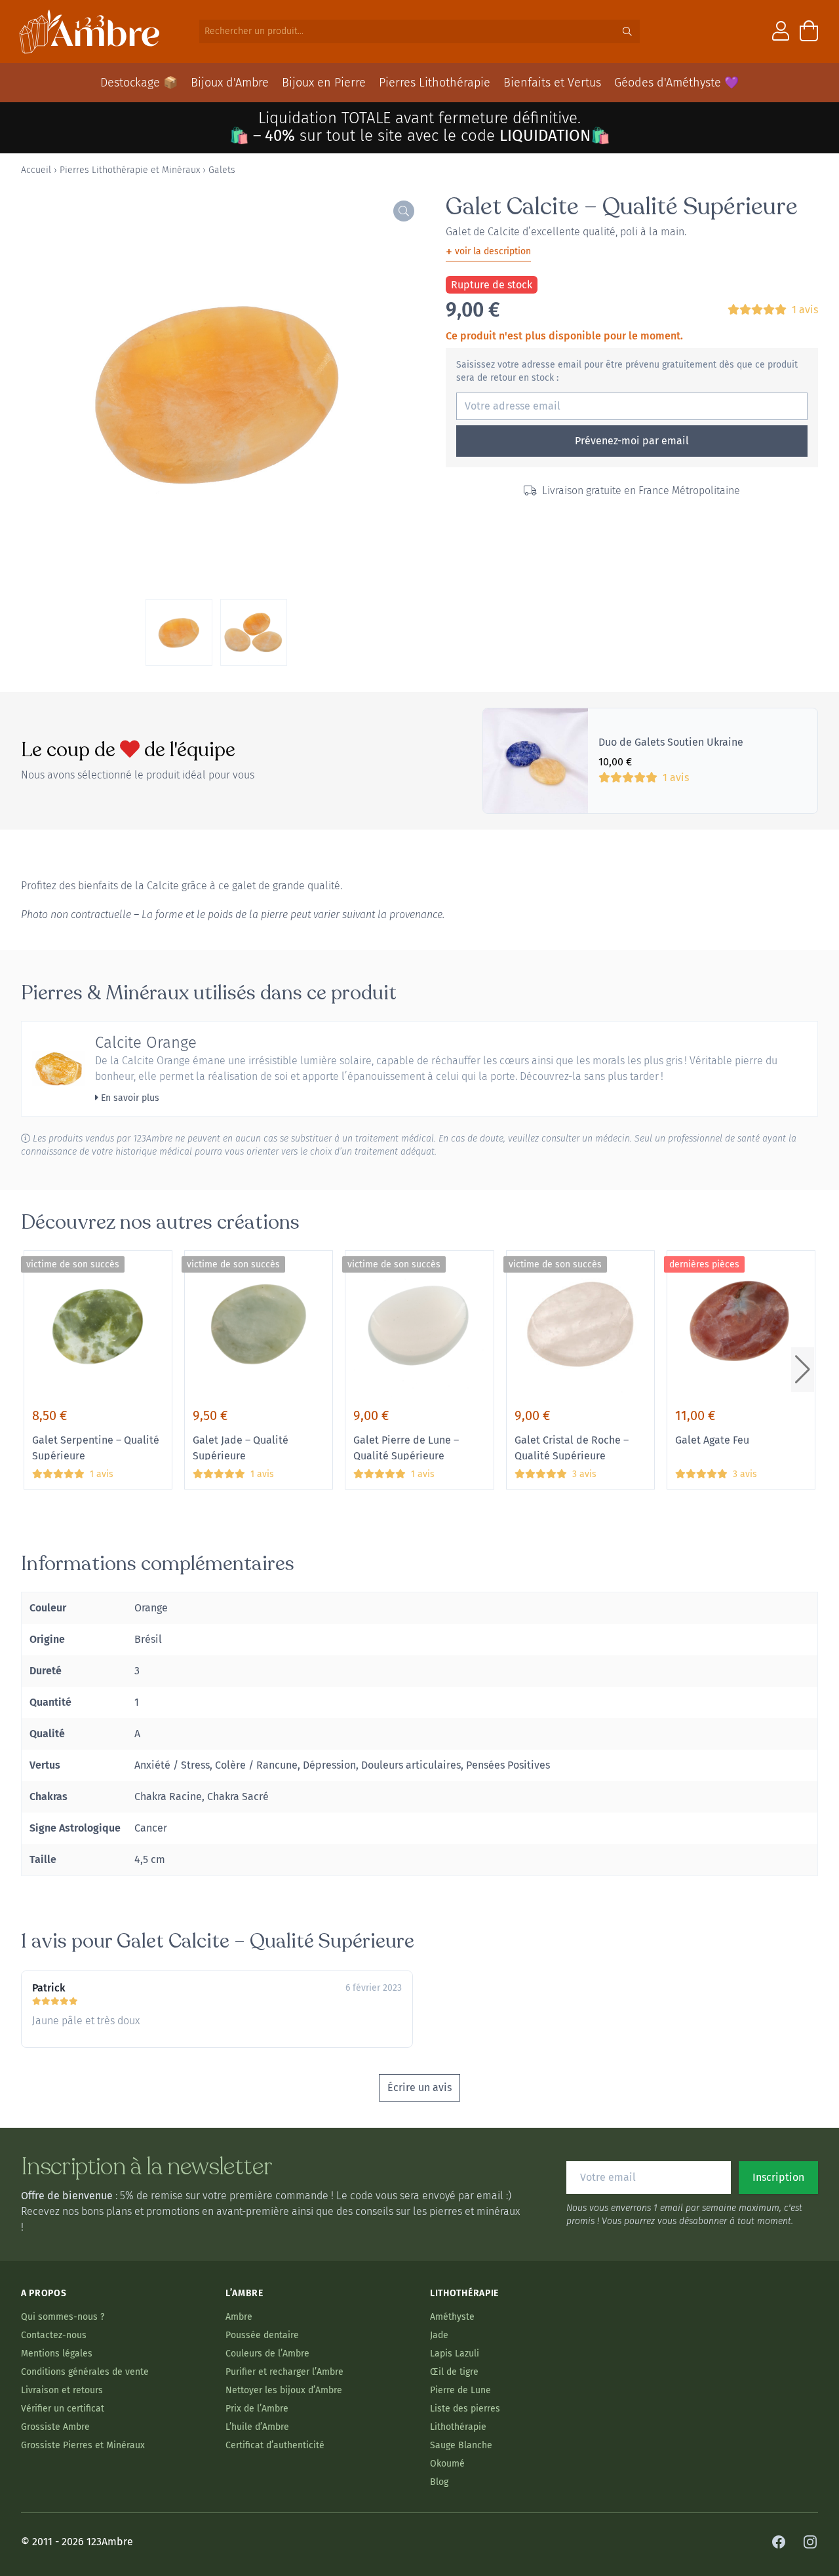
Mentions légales (57, 2354)
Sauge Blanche (461, 2445)
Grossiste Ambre (55, 2427)
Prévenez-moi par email (632, 441)
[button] (803, 1370)
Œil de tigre (454, 2372)
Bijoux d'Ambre (230, 83)
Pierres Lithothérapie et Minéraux (130, 170)
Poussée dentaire (262, 2335)
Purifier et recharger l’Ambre (284, 2372)
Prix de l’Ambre (257, 2409)
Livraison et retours (62, 2390)
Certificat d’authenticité (275, 2445)
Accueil (36, 170)
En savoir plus (129, 1098)
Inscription (778, 2177)
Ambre (239, 2317)
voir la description (488, 252)
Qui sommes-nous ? (63, 2317)
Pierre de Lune (460, 2390)
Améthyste (452, 2317)
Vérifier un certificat (63, 2409)
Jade (439, 2335)
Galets (222, 170)
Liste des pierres (465, 2409)
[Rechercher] (627, 31)
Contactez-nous (54, 2335)
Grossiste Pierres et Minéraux (83, 2445)
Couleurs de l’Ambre (267, 2354)
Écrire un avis (419, 2087)
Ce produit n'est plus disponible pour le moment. (564, 336)
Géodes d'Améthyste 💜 (676, 83)
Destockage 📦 (139, 83)
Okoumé (447, 2464)
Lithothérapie (458, 2427)
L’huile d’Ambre (257, 2427)
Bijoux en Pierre (324, 83)
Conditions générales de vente (85, 2372)
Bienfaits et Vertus (552, 83)
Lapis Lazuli (455, 2354)
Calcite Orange (146, 1043)
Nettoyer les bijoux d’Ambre (284, 2390)
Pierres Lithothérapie (435, 83)
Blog (439, 2482)
